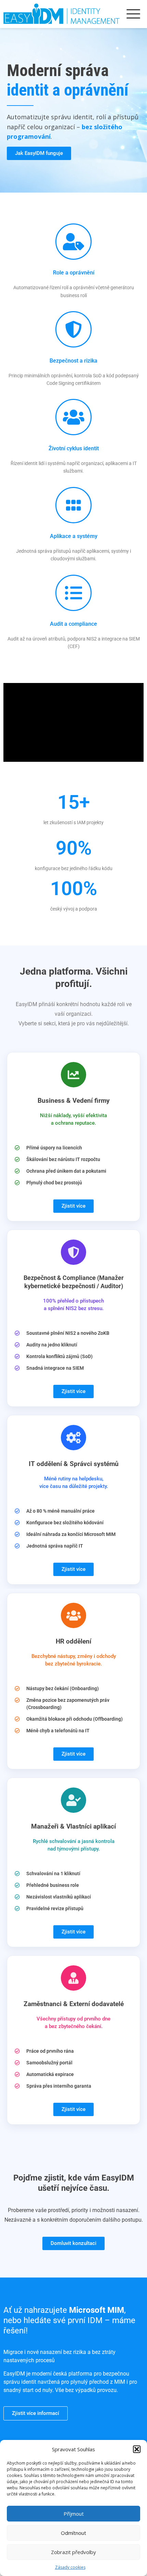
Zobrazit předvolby (73, 2552)
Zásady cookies (70, 2567)
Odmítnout (73, 2533)
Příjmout (74, 2514)
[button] (137, 2449)
